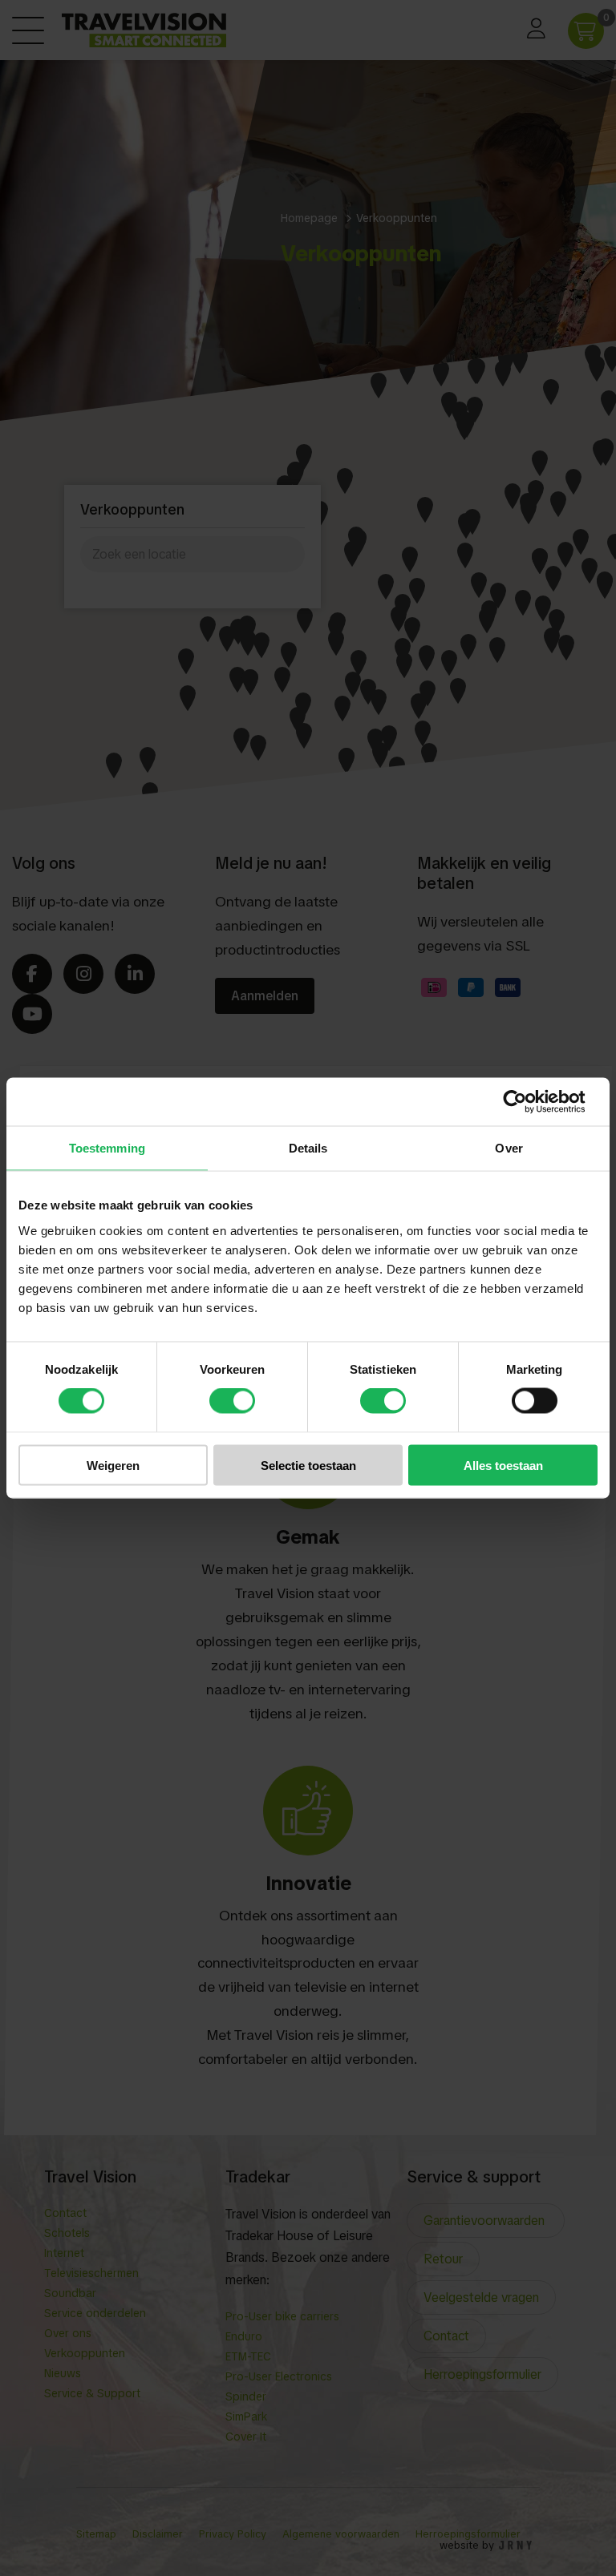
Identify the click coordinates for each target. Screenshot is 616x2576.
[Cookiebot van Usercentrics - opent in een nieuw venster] (527, 1102)
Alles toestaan (503, 1465)
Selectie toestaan (308, 1465)
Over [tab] (509, 1148)
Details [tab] (308, 1148)
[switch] (232, 1401)
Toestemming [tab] (107, 1148)
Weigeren (113, 1465)
